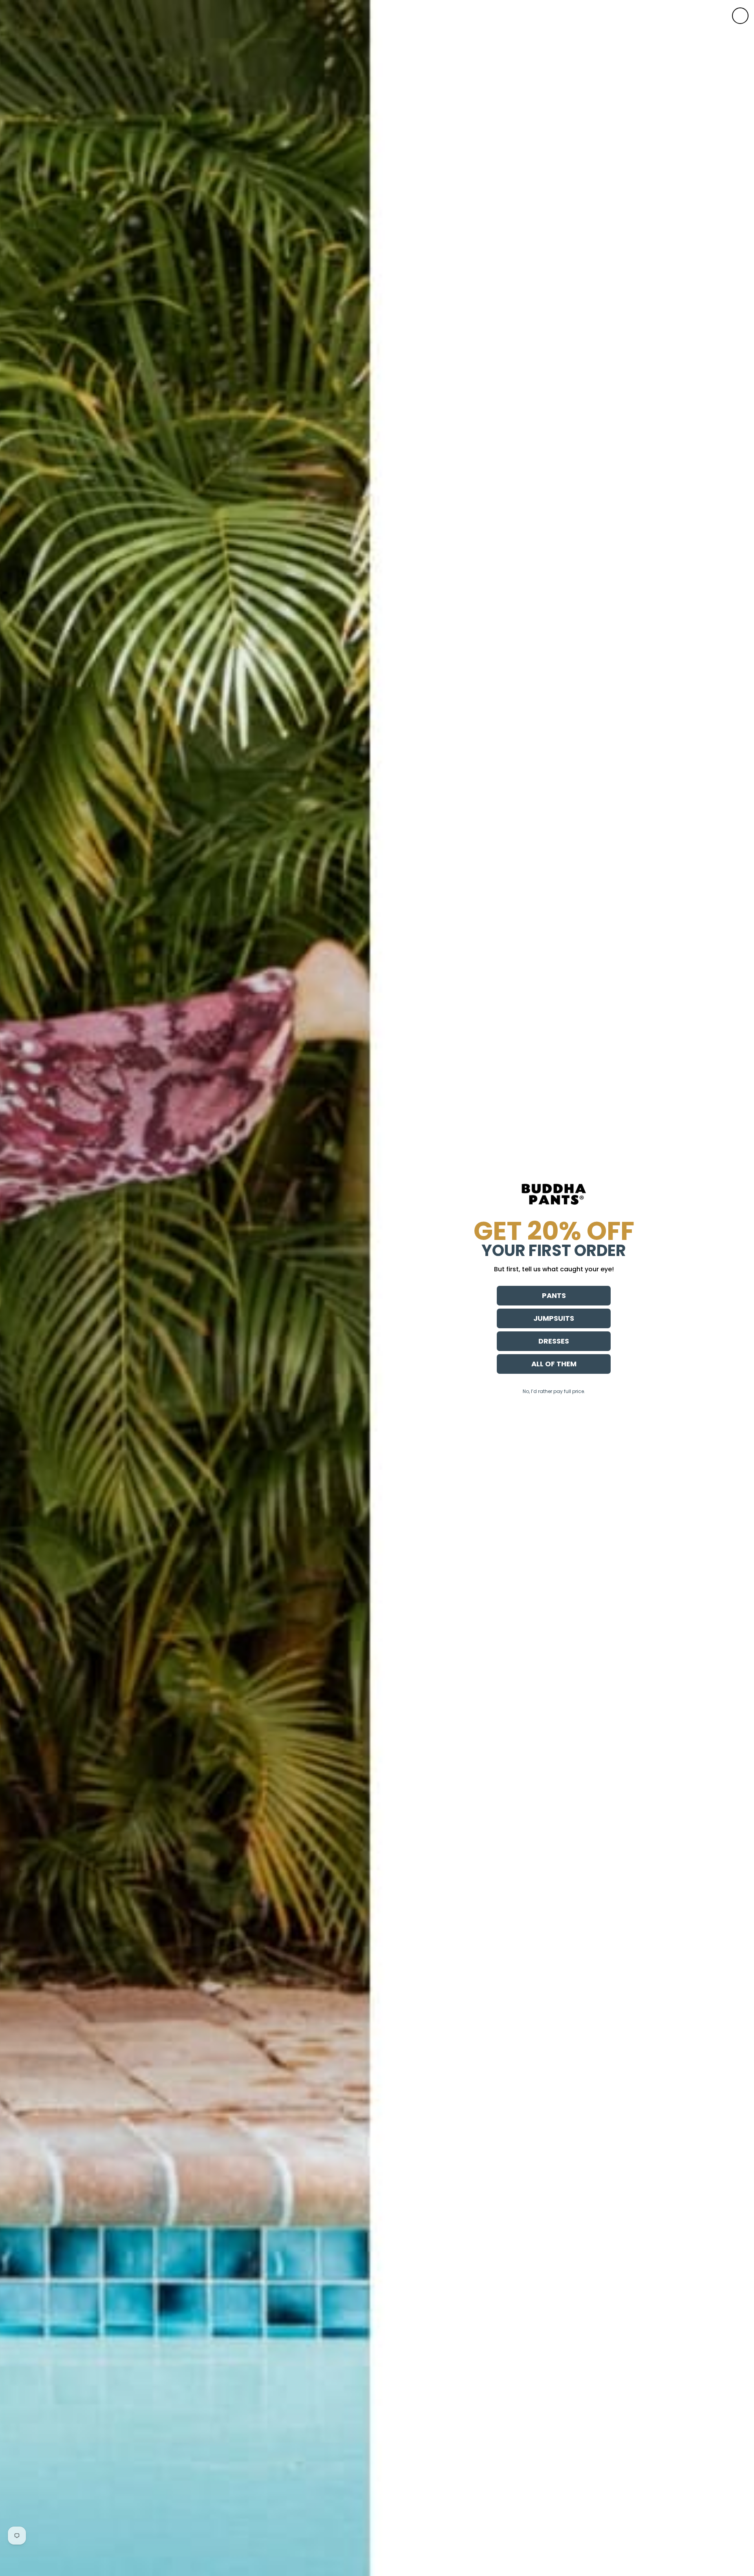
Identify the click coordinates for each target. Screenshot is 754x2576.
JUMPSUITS (554, 1318)
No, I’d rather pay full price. (554, 1391)
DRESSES (554, 1341)
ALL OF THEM (554, 1364)
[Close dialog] (740, 16)
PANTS (554, 1295)
